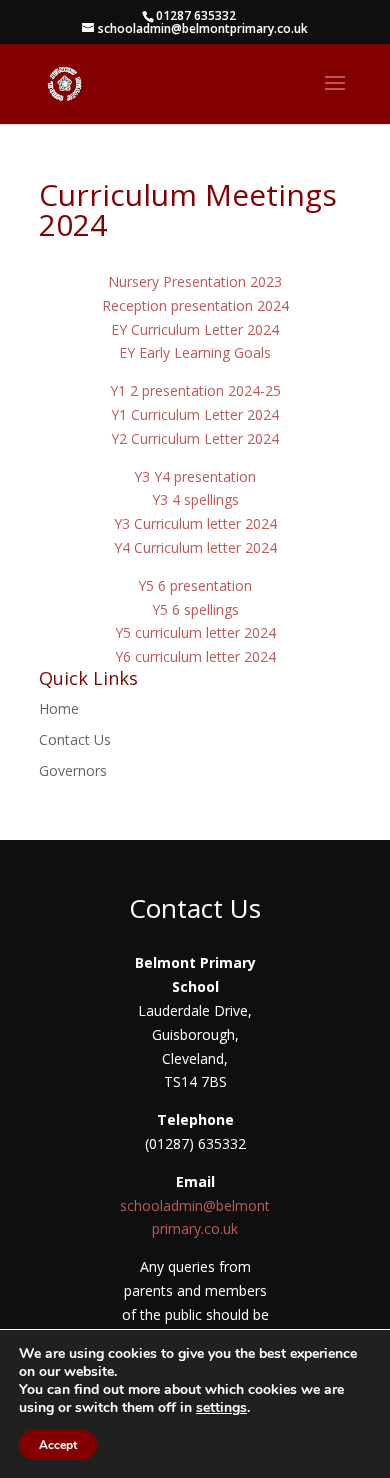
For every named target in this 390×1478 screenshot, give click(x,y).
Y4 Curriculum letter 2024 (195, 547)
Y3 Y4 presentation (195, 476)
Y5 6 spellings (195, 609)
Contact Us (75, 739)
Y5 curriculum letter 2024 (195, 632)
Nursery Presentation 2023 (195, 281)
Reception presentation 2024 (195, 305)
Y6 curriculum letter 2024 (195, 656)
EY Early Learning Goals (195, 352)
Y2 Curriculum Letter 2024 (195, 438)
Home (59, 708)
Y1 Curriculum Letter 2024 (195, 414)
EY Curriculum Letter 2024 (195, 329)
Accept (58, 1445)
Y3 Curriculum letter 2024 (195, 523)
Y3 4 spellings (195, 499)
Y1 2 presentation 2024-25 (195, 390)
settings (221, 1408)
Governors (73, 770)
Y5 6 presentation (195, 585)
